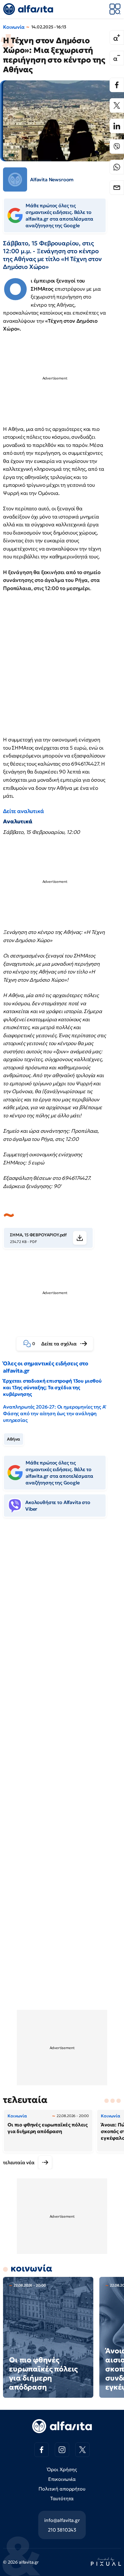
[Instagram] (62, 2450)
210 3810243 (62, 2530)
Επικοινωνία (62, 2479)
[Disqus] (62, 1615)
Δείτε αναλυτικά (23, 811)
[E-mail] (117, 188)
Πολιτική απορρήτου (62, 2489)
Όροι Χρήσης (62, 2469)
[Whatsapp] (117, 167)
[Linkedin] (117, 126)
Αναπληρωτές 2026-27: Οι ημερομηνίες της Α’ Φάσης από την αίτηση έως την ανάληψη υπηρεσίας (55, 1413)
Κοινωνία (14, 27)
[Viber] (117, 147)
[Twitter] (117, 105)
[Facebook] (117, 85)
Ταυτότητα (62, 2498)
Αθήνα (14, 1439)
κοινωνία (31, 2268)
